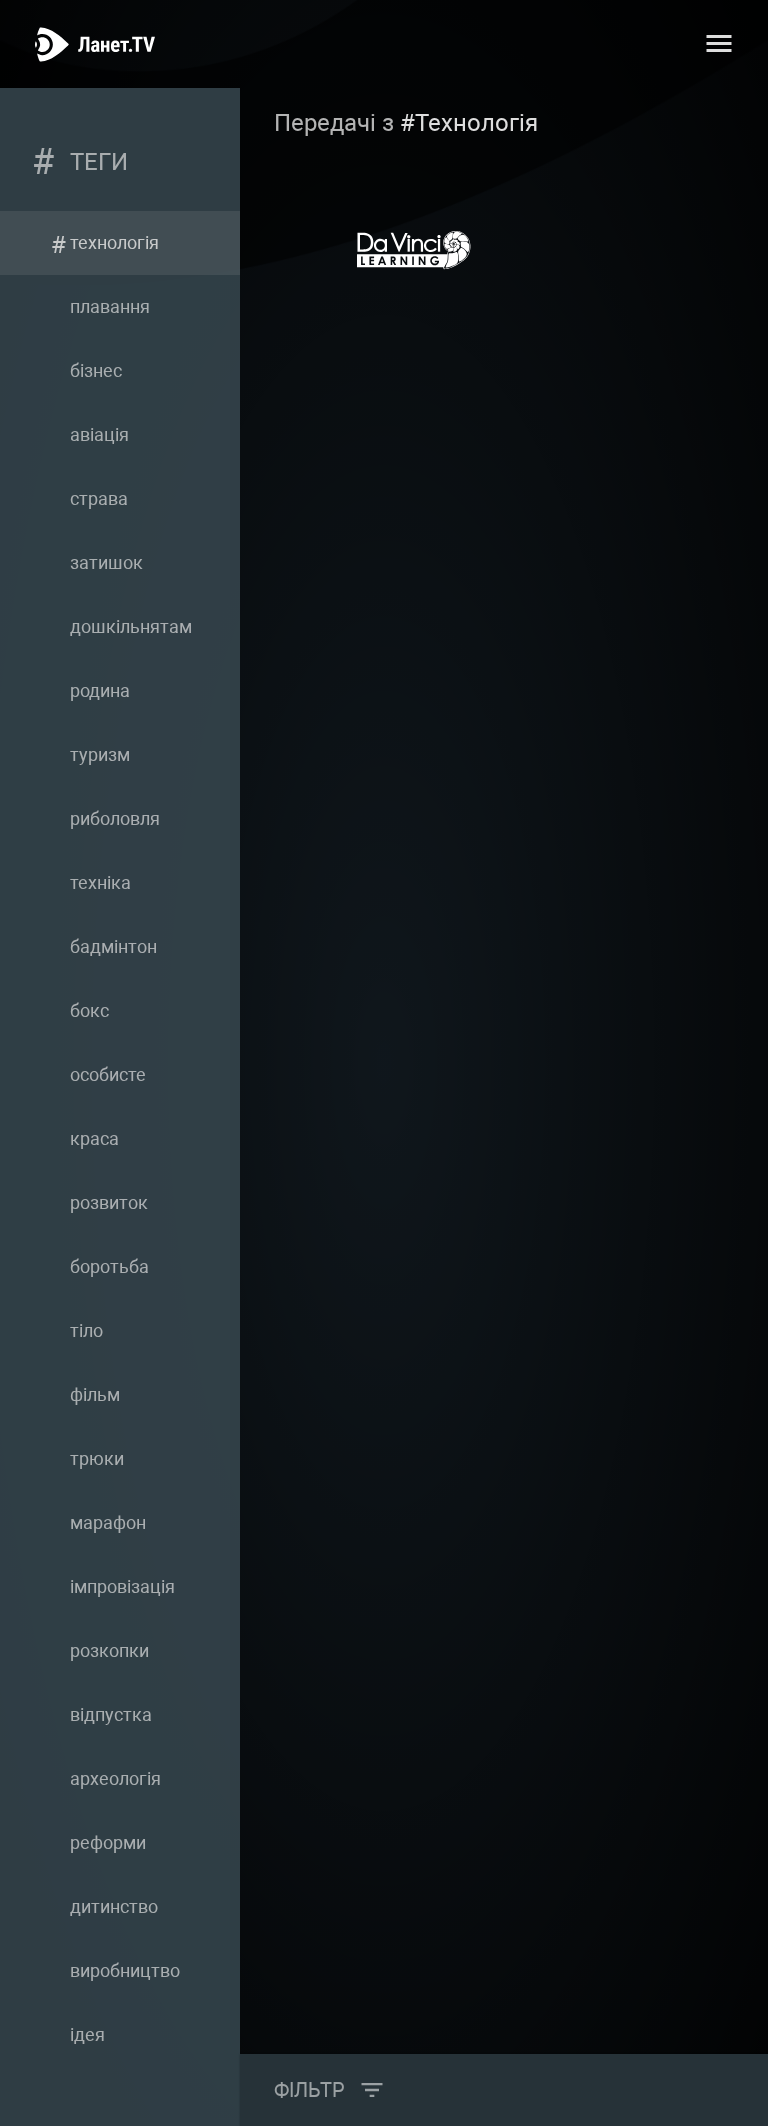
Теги (99, 162)
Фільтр (309, 2090)
